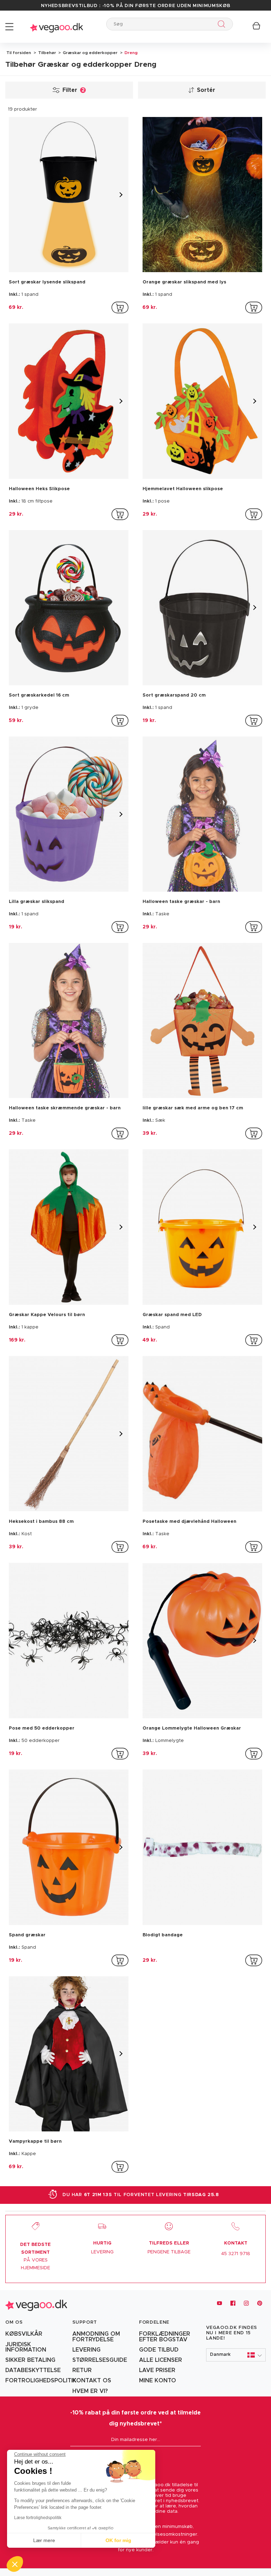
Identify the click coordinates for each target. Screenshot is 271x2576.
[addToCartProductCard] (120, 307)
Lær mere (44, 2540)
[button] (236, 2355)
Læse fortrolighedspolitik (38, 2518)
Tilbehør (47, 53)
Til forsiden (19, 53)
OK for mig (118, 2540)
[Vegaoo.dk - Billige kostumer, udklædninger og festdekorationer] (56, 27)
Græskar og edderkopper (90, 53)
